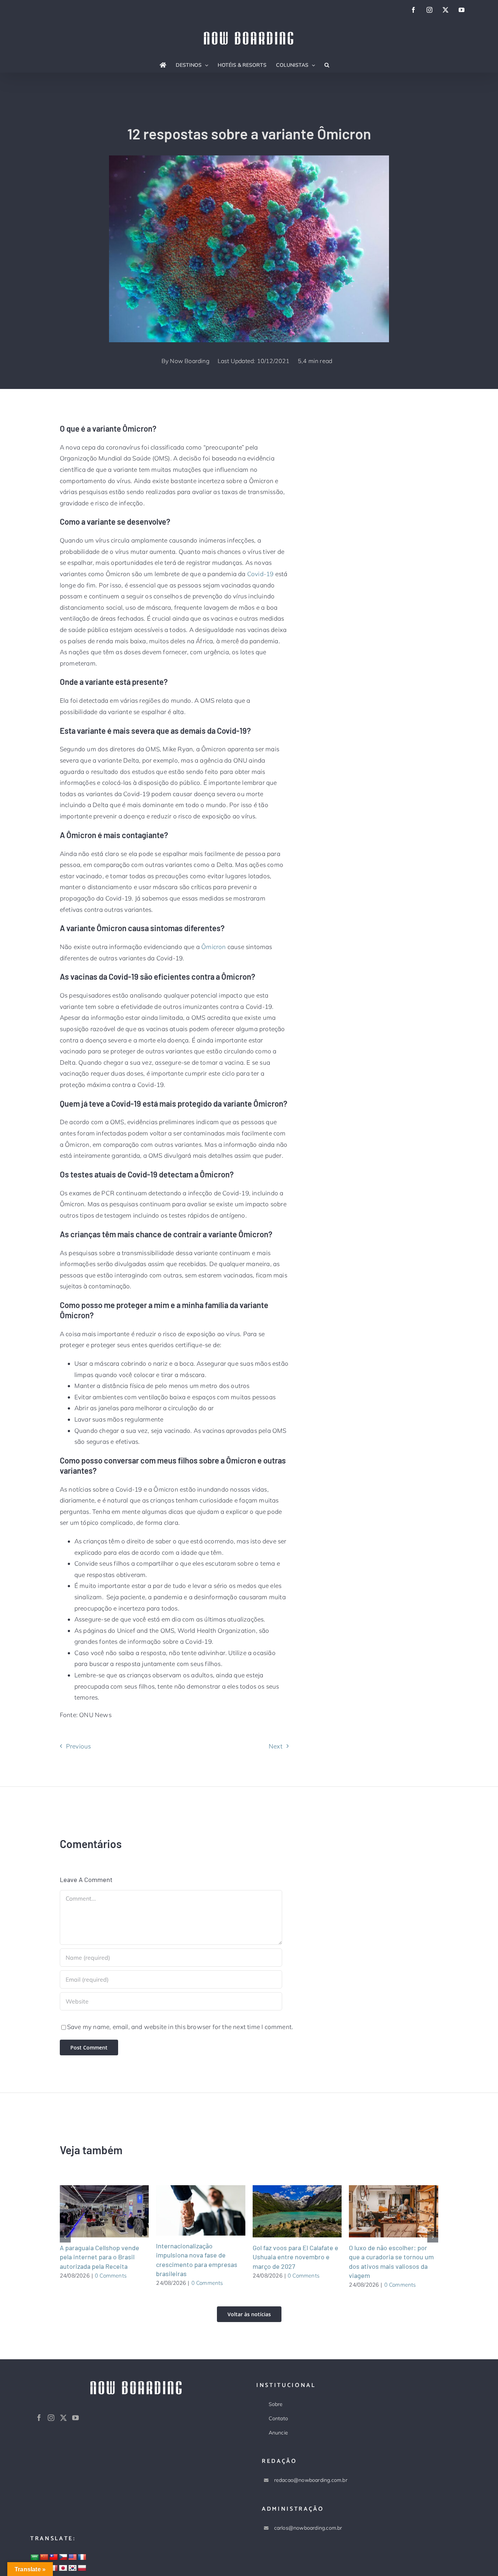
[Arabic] (35, 2558)
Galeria (113, 2211)
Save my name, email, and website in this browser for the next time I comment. (180, 2027)
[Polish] (82, 2568)
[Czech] (63, 2557)
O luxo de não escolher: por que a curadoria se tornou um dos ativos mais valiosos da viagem (385, 2211)
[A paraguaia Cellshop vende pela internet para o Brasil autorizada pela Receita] (104, 2211)
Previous (79, 1746)
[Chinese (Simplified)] (44, 2557)
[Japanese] (63, 2568)
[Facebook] (39, 2418)
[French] (82, 2557)
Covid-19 (260, 574)
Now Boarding (190, 361)
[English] (73, 2557)
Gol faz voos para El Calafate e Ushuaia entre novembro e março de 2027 (288, 2211)
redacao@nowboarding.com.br (311, 2480)
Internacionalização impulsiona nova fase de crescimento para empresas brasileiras (192, 2210)
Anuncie (278, 2433)
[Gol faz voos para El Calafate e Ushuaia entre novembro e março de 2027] (297, 2211)
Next (276, 1746)
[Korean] (73, 2568)
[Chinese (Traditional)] (54, 2557)
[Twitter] (63, 2418)
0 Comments (111, 2276)
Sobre (276, 2404)
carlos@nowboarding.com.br (308, 2528)
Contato (278, 2418)
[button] (327, 65)
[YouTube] (75, 2418)
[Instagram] (51, 2418)
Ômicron (213, 947)
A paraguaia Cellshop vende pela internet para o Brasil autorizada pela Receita (95, 2211)
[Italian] (54, 2568)
